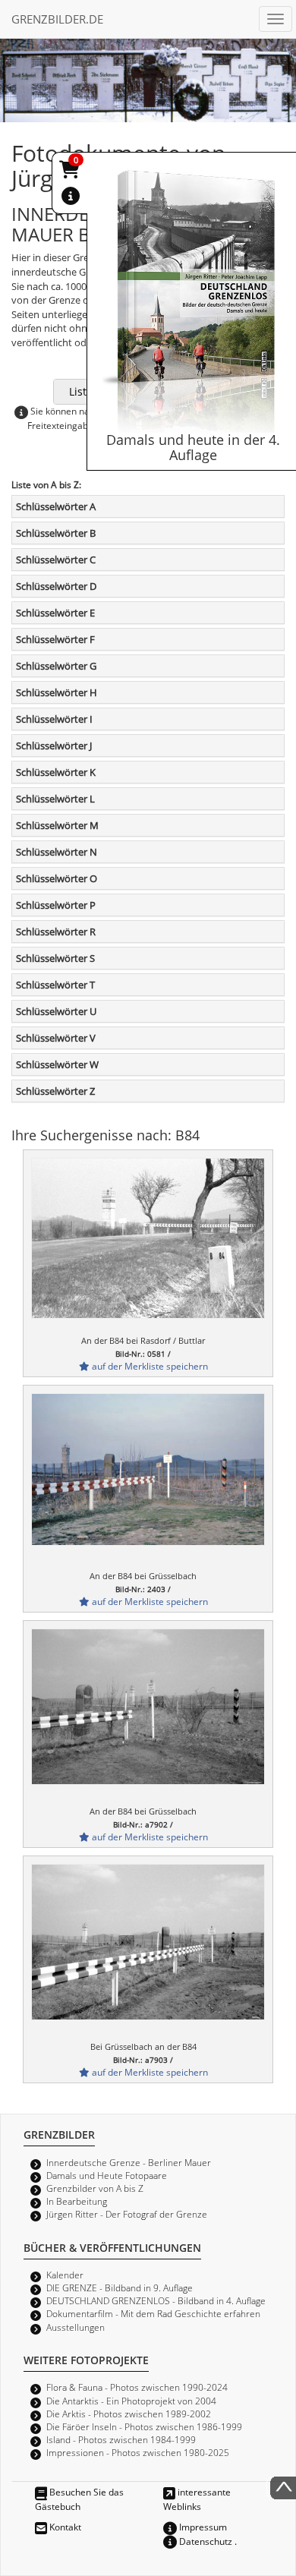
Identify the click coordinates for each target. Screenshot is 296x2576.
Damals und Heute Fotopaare (107, 2175)
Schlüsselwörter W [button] (57, 1064)
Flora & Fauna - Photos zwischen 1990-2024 (137, 2387)
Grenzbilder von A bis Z (95, 2188)
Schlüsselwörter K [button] (56, 772)
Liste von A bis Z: (46, 484)
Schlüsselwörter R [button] (56, 932)
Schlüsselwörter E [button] (55, 613)
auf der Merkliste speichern (149, 1366)
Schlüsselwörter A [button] (56, 506)
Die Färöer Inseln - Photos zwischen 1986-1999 (144, 2426)
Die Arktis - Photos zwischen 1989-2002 (129, 2414)
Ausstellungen (76, 2327)
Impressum (202, 2527)
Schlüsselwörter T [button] (55, 985)
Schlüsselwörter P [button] (56, 905)
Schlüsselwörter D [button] (56, 586)
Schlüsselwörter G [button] (56, 666)
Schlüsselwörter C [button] (56, 560)
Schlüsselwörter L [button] (55, 799)
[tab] (148, 506)
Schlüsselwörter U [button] (56, 1011)
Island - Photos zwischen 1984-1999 (121, 2439)
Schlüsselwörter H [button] (57, 692)
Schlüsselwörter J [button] (54, 746)
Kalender (65, 2275)
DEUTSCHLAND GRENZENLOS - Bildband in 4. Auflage (156, 2300)
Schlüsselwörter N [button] (57, 852)
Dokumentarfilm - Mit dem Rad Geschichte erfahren (153, 2313)
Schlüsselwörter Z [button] (55, 1091)
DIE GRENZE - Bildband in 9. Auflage (120, 2288)
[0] (71, 172)
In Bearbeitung (77, 2201)
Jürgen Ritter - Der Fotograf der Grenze (127, 2214)
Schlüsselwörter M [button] (57, 825)
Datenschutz (205, 2541)
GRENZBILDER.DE (57, 19)
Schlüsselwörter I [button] (54, 719)
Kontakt (64, 2527)
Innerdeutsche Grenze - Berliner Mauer (129, 2162)
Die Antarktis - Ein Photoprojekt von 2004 (131, 2401)
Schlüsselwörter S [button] (55, 958)
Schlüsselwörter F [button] (55, 639)
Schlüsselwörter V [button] (56, 1038)
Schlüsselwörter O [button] (57, 878)
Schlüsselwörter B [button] (56, 533)
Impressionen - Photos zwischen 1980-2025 (138, 2452)
